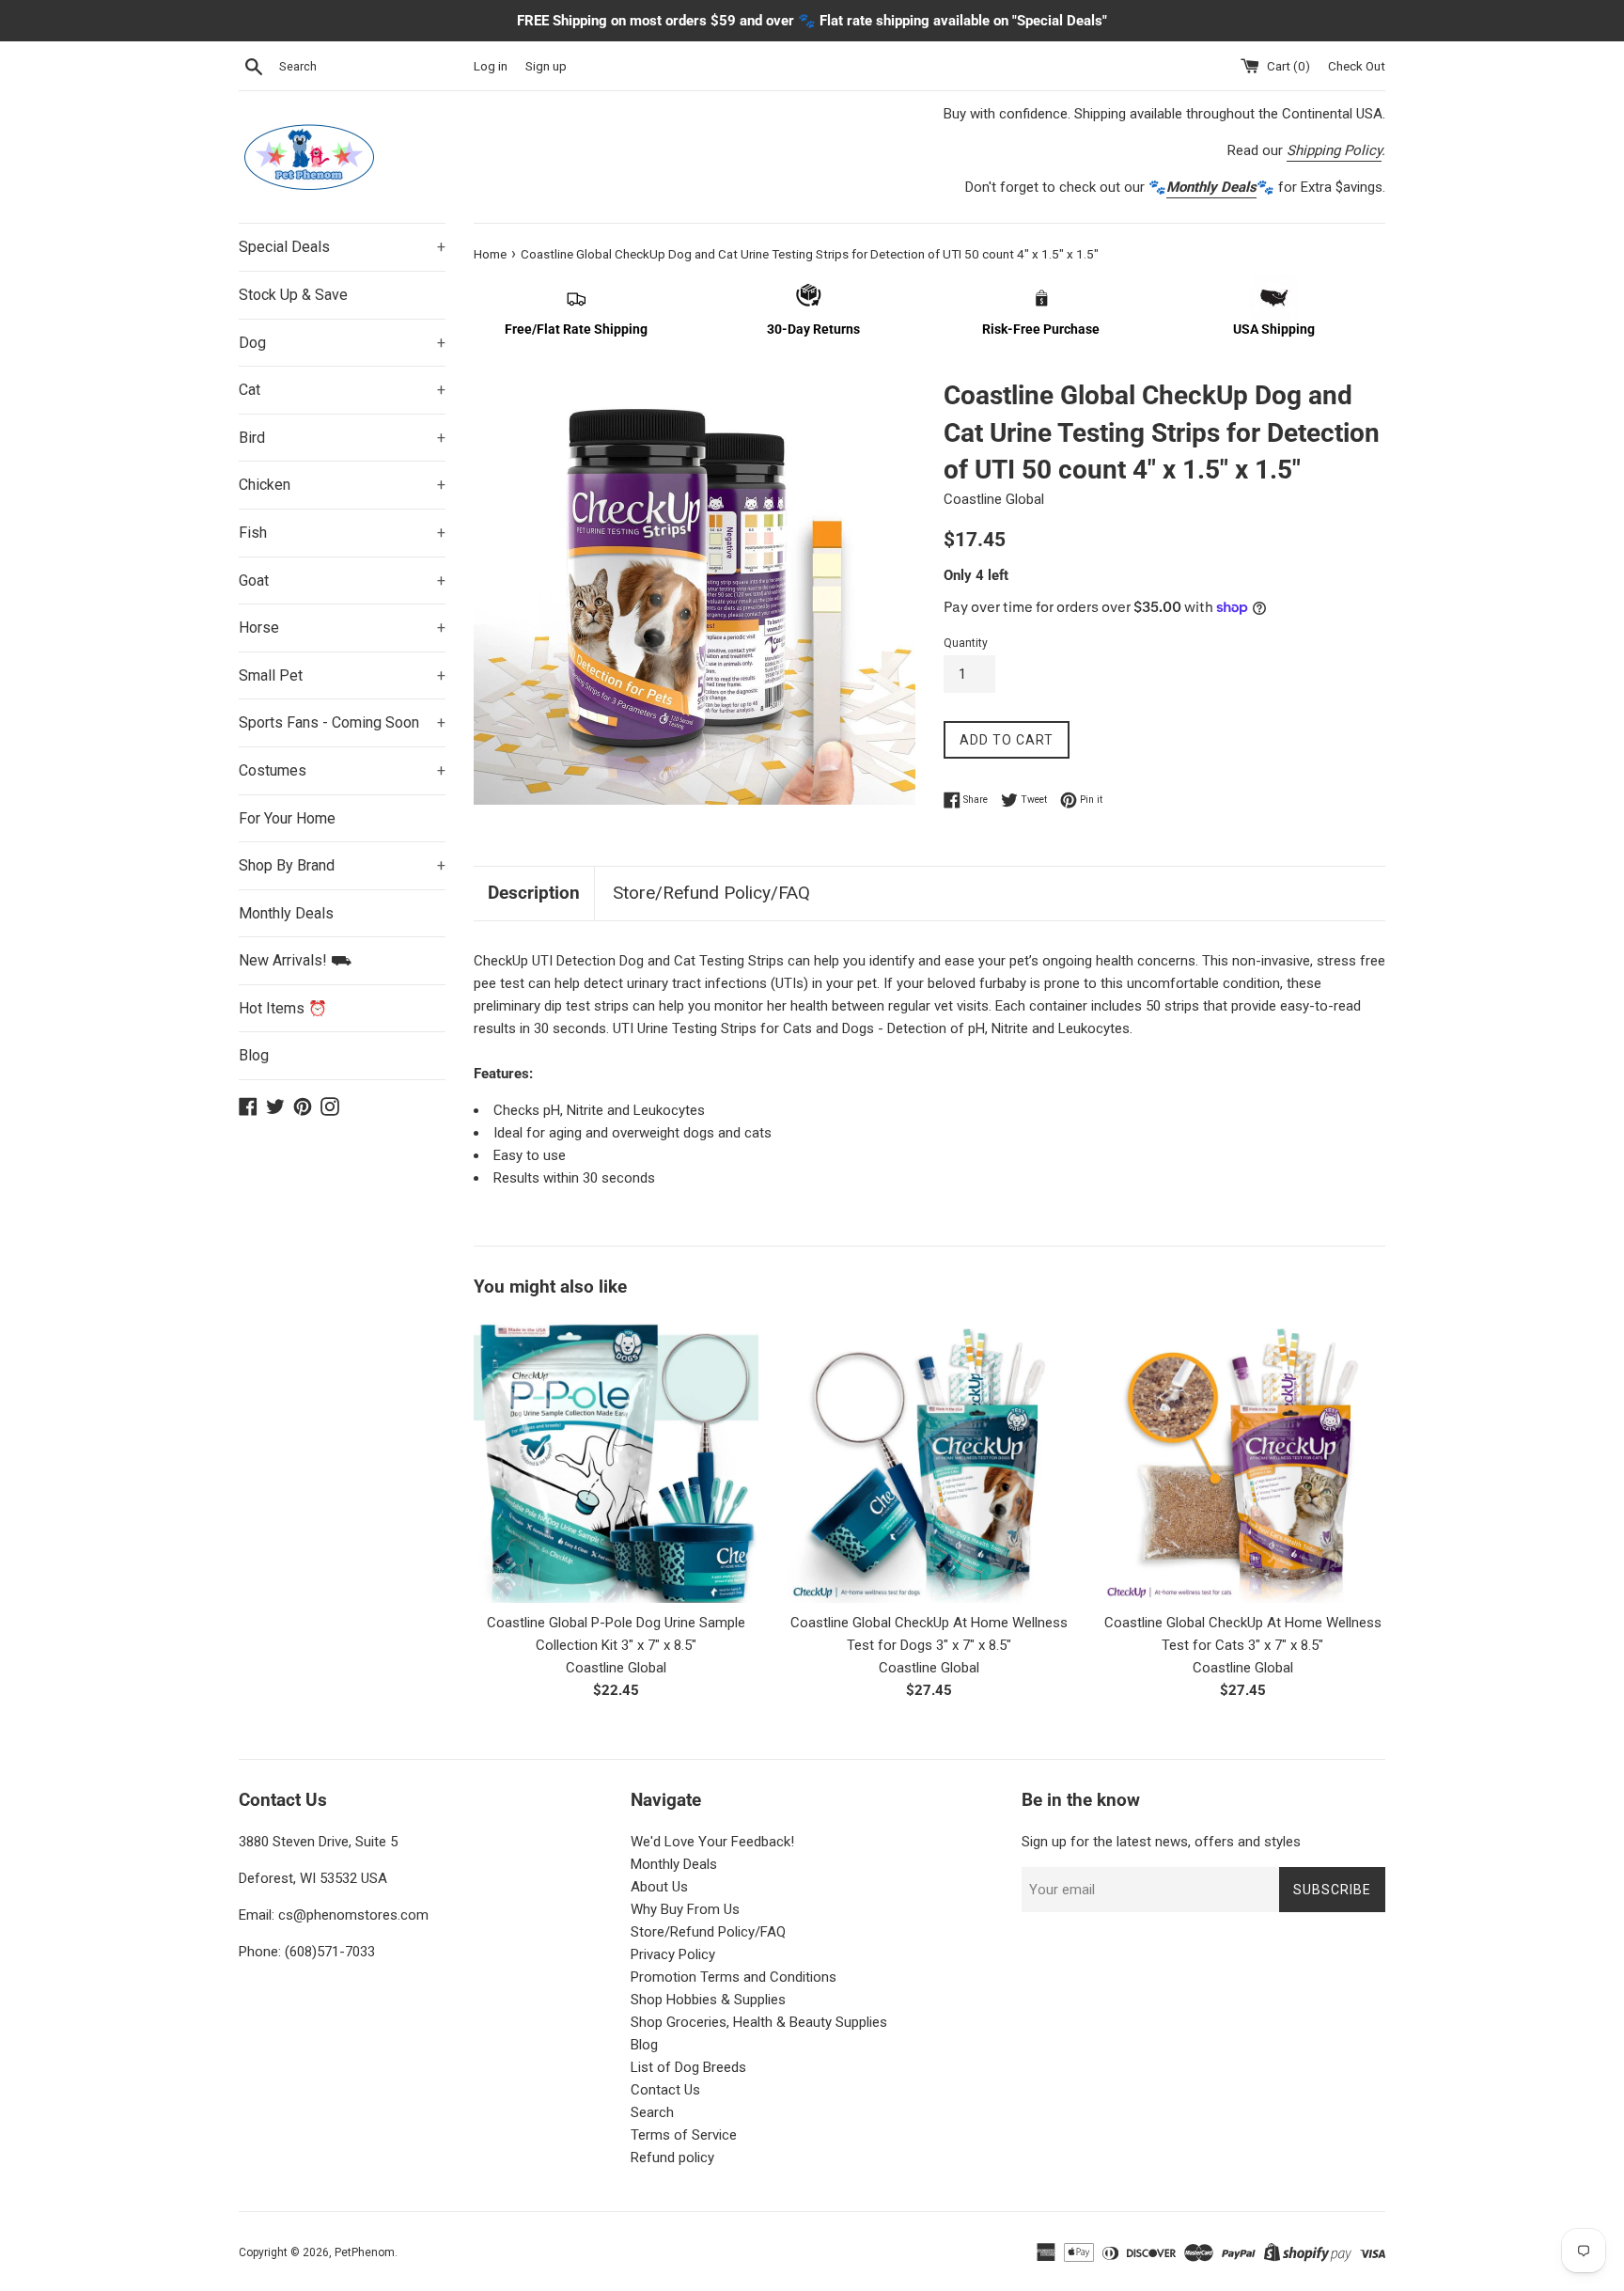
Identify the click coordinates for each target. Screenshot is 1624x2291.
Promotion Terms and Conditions (734, 1977)
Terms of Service (684, 2135)
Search (652, 2112)
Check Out (1357, 66)
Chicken (342, 485)
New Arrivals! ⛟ (295, 960)
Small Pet (342, 675)
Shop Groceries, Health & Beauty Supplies (759, 2022)
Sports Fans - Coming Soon (342, 722)
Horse (342, 628)
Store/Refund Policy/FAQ (711, 893)
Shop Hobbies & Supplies (708, 2000)
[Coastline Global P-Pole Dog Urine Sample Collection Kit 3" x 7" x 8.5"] (616, 1459)
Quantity (966, 643)
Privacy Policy (673, 1954)
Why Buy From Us (685, 1909)
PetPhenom (365, 2252)
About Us (659, 1887)
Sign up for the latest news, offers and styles (1161, 1842)
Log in (491, 66)
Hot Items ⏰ (283, 1008)
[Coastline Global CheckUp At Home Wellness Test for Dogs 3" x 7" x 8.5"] (929, 1459)
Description (534, 893)
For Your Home (287, 818)
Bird (342, 438)
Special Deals (342, 247)
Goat (342, 581)
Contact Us (665, 2090)
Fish (342, 533)
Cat (342, 390)
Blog (254, 1055)
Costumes (342, 770)
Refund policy (672, 2158)
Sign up (546, 66)
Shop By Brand (342, 865)
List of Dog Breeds (688, 2067)
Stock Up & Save (293, 295)
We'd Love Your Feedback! (712, 1842)
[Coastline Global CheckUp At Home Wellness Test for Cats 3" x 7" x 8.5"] (1243, 1459)
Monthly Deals (286, 913)
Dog (342, 343)
